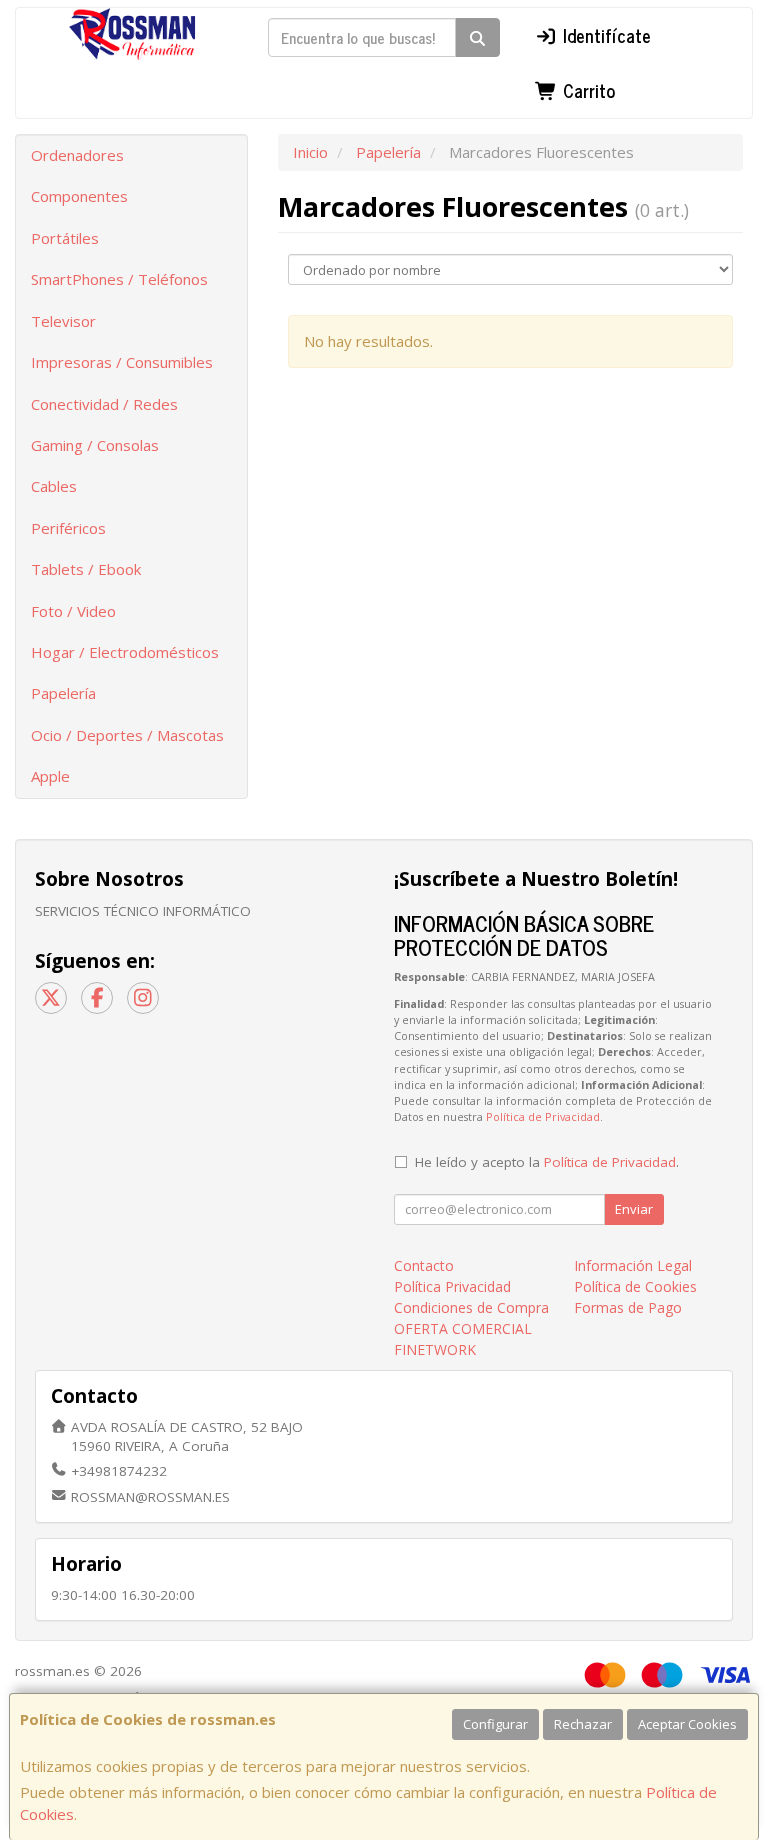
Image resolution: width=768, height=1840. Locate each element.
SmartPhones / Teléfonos (119, 279)
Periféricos (68, 528)
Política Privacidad (452, 1286)
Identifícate (604, 35)
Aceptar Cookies (687, 1724)
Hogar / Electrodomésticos (125, 652)
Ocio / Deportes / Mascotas (127, 735)
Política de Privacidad (543, 1116)
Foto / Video (73, 611)
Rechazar (583, 1724)
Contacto (424, 1265)
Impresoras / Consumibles (122, 362)
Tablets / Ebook (86, 569)
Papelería (63, 693)
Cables (54, 486)
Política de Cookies (635, 1286)
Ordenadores (77, 155)
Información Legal (633, 1265)
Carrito (586, 90)
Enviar (634, 1209)
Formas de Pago (628, 1307)
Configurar (495, 1724)
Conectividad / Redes (104, 404)
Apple (50, 776)
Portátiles (65, 238)
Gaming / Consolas (95, 445)
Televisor (63, 321)
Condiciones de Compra (471, 1307)
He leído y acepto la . (547, 1162)
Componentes (79, 196)
